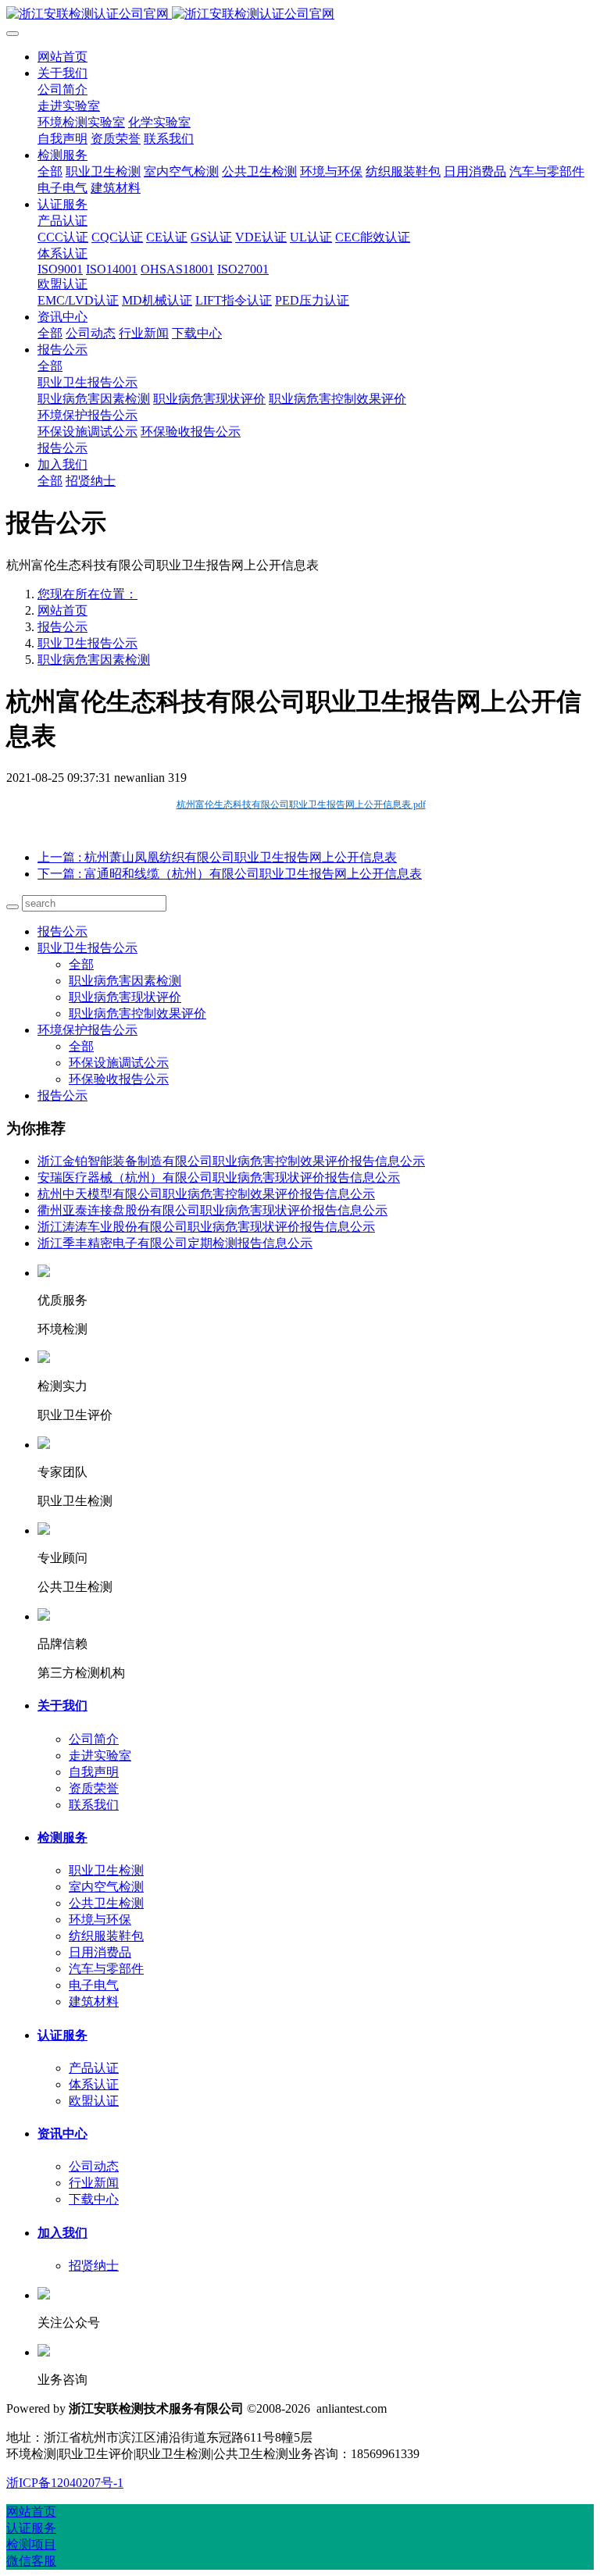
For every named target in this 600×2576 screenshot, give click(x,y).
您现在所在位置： (87, 594)
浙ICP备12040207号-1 (65, 2483)
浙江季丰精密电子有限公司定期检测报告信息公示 (175, 1243)
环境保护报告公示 (87, 1030)
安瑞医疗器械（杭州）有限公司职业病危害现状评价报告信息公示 (219, 1177)
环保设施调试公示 (119, 1063)
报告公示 (62, 627)
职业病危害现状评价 (125, 997)
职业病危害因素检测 (94, 660)
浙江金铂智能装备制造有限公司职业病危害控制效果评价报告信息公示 (231, 1161)
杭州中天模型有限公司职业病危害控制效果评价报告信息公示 (206, 1194)
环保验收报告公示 (119, 1079)
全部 (50, 171)
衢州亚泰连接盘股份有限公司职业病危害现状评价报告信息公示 (212, 1210)
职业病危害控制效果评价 (137, 1013)
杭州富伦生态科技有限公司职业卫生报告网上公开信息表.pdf (301, 805)
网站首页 (62, 57)
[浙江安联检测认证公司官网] (300, 14)
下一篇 (230, 874)
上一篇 (217, 857)
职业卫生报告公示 (87, 643)
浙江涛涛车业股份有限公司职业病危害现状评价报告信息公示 (206, 1227)
